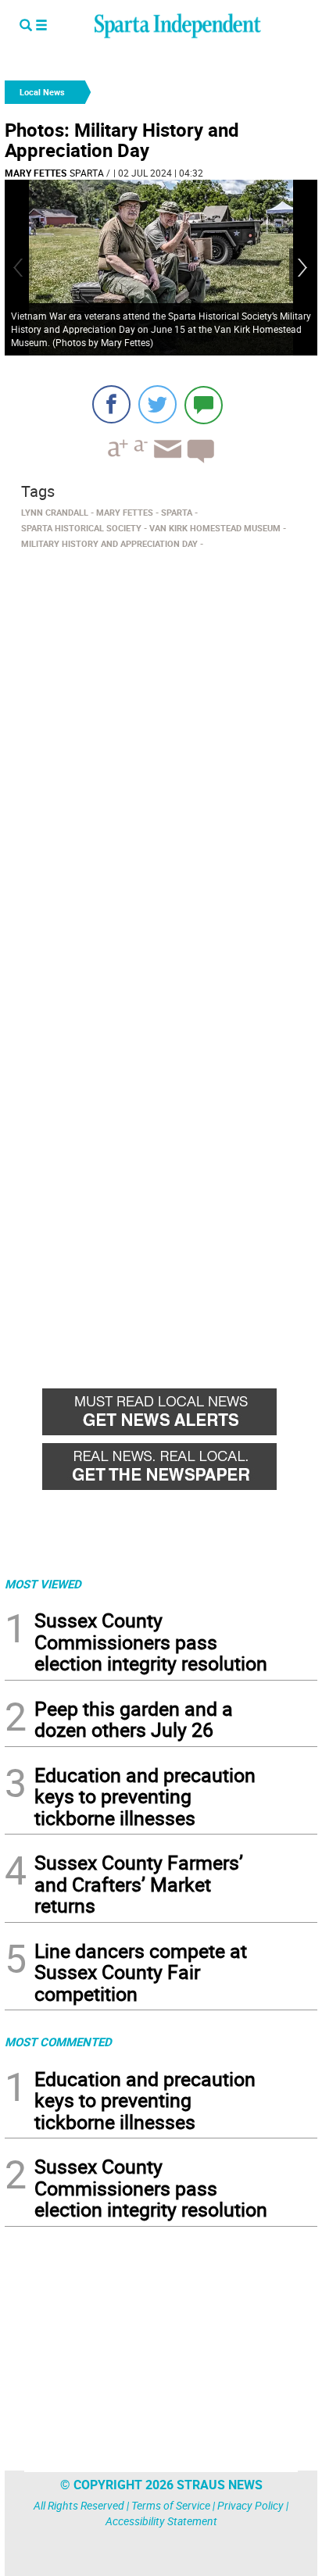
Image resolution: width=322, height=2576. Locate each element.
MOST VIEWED (43, 1584)
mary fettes (36, 173)
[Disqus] (161, 754)
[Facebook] (111, 404)
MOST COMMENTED (58, 2042)
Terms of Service (171, 2505)
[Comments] (204, 404)
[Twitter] (157, 404)
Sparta (87, 173)
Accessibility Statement (161, 2521)
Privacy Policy (250, 2505)
